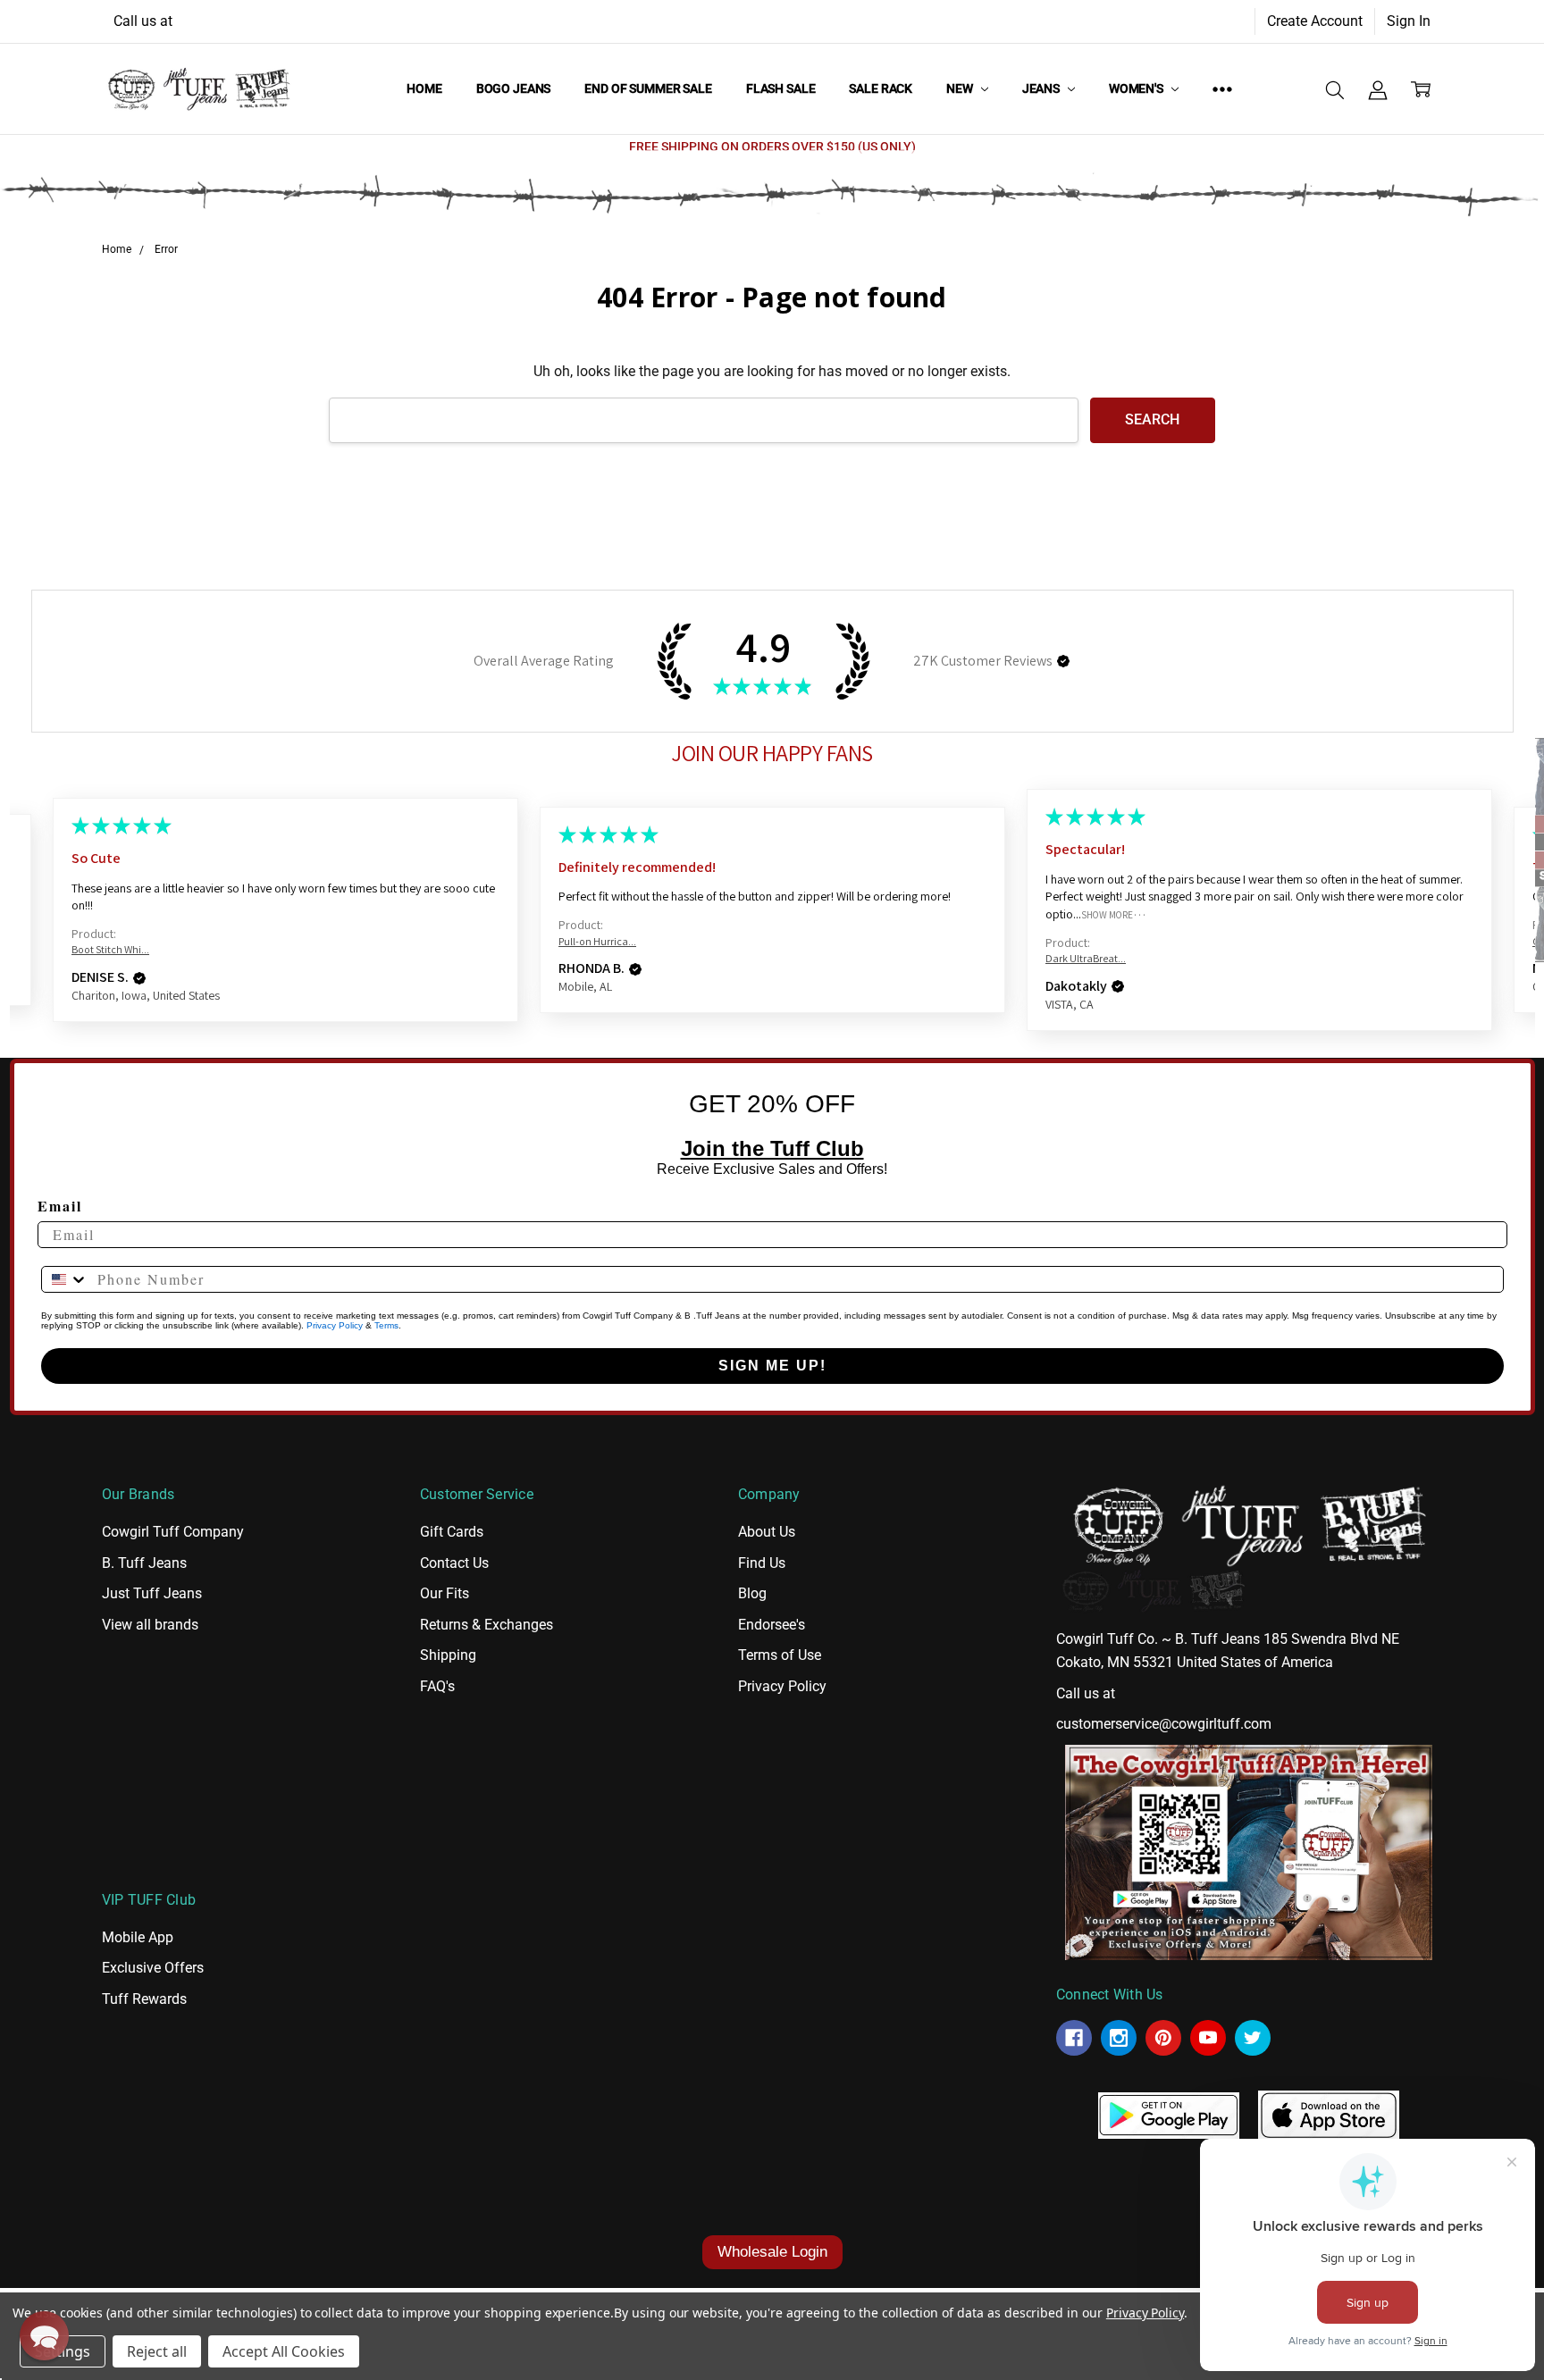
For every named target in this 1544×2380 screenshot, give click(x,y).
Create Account (1315, 21)
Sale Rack (881, 88)
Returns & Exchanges (487, 1625)
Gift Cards (452, 1532)
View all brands (150, 1625)
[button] (1063, 661)
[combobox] (65, 1279)
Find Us (762, 1563)
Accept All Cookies (284, 2351)
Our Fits (445, 1593)
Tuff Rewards (144, 1999)
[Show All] (1222, 88)
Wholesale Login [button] (772, 2252)
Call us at (143, 21)
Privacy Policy (335, 1325)
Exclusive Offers (153, 1968)
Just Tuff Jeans (152, 1593)
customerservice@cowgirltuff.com (1164, 1724)
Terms (386, 1325)
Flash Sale (781, 88)
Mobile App (138, 1937)
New (961, 88)
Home (424, 88)
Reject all (157, 2351)
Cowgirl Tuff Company (173, 1532)
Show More (1107, 914)
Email (60, 1206)
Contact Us (454, 1563)
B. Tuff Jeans (144, 1563)
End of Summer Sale (648, 88)
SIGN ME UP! (772, 1366)
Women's (1137, 88)
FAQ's (437, 1686)
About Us (767, 1532)
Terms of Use (780, 1655)
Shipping (448, 1655)
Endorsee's (772, 1625)
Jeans (1042, 88)
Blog (752, 1593)
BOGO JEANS (514, 88)
